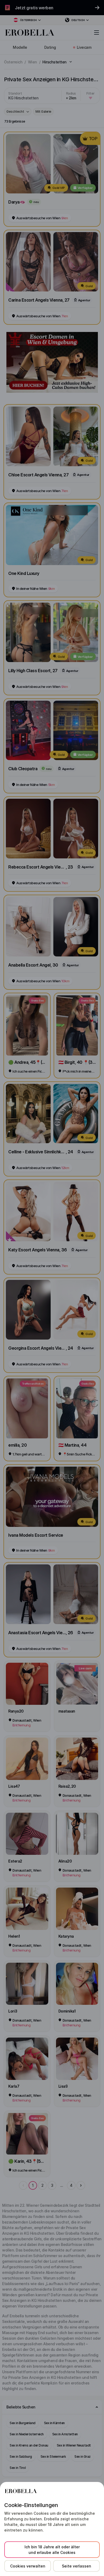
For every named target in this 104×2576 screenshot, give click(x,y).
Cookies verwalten (28, 2566)
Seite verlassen (77, 2566)
